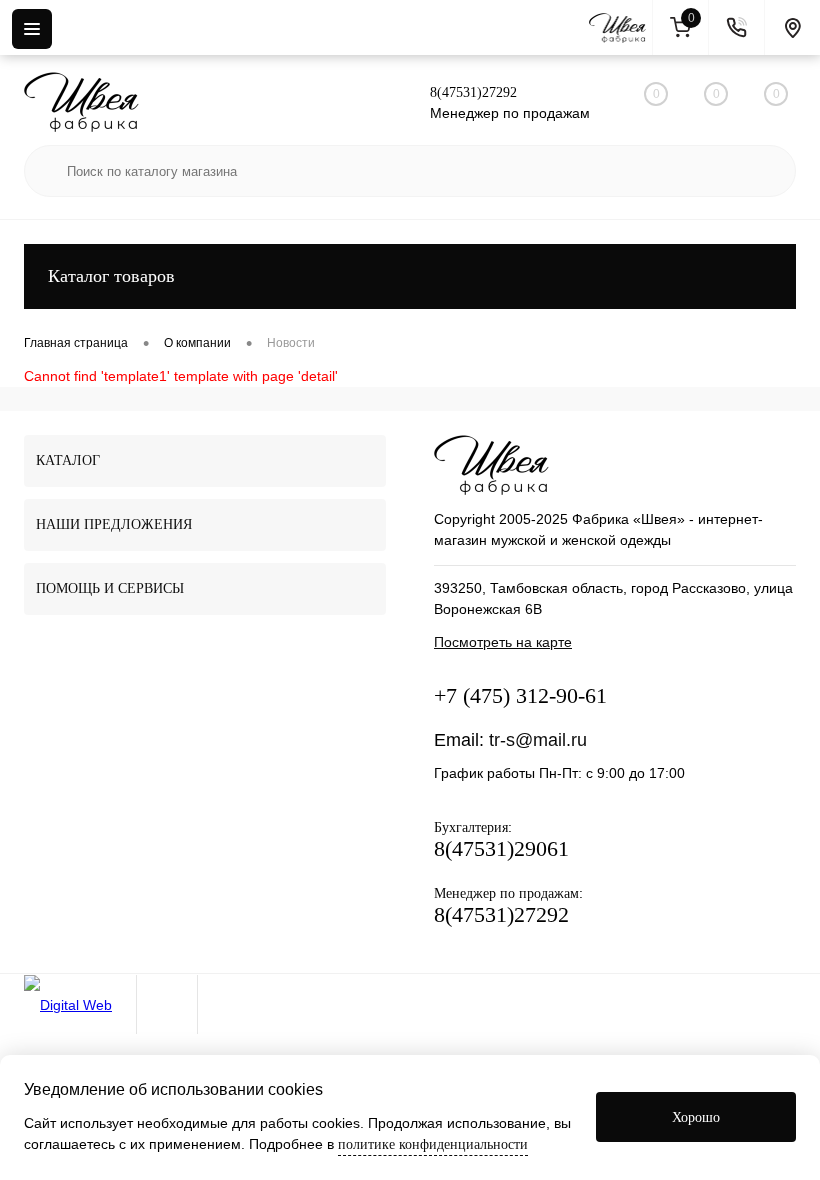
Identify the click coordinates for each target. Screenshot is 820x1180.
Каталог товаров (111, 276)
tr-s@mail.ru (538, 740)
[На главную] (621, 28)
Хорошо (696, 1117)
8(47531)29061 (501, 848)
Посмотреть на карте (503, 642)
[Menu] (32, 29)
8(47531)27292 (473, 92)
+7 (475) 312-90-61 (520, 695)
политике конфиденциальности (433, 1144)
